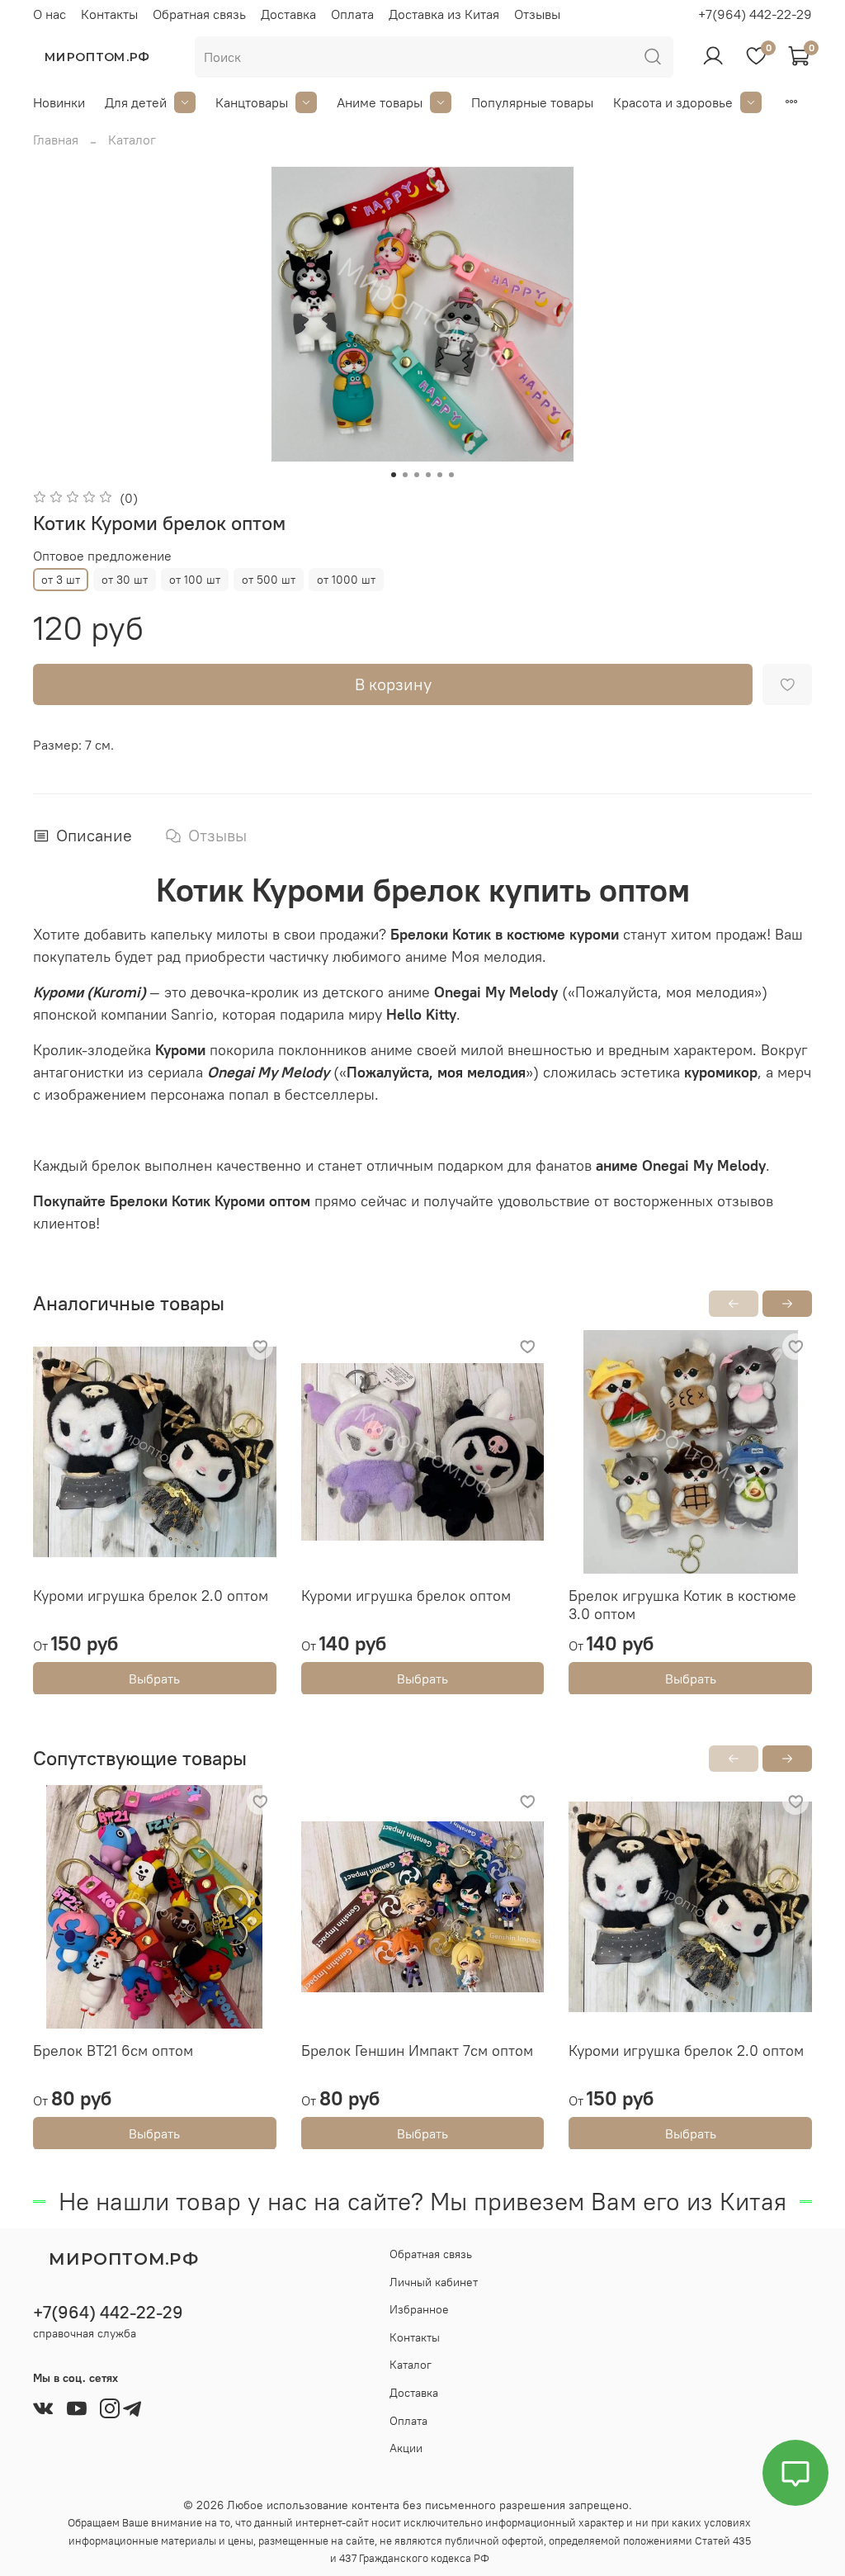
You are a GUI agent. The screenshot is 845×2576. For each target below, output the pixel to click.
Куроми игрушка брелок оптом (406, 1595)
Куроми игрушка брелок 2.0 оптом (151, 1595)
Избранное (419, 2309)
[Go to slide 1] (394, 475)
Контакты (109, 14)
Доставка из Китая (444, 14)
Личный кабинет (434, 2282)
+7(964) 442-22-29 (755, 14)
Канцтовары (252, 102)
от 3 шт (61, 580)
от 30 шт (125, 580)
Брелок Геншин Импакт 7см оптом (417, 2050)
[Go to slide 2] (405, 475)
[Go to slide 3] (417, 475)
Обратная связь (199, 14)
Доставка (288, 14)
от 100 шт (195, 580)
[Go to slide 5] (440, 475)
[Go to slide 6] (451, 475)
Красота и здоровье (673, 102)
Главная (56, 140)
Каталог (132, 140)
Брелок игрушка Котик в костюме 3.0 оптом (682, 1604)
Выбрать (154, 1678)
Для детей (136, 102)
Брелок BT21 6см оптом (113, 2050)
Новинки (59, 102)
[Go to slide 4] (428, 475)
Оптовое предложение (102, 556)
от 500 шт (269, 580)
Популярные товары (532, 102)
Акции (406, 2448)
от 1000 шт (346, 580)
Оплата (352, 14)
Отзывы (537, 14)
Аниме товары (380, 102)
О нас (50, 14)
